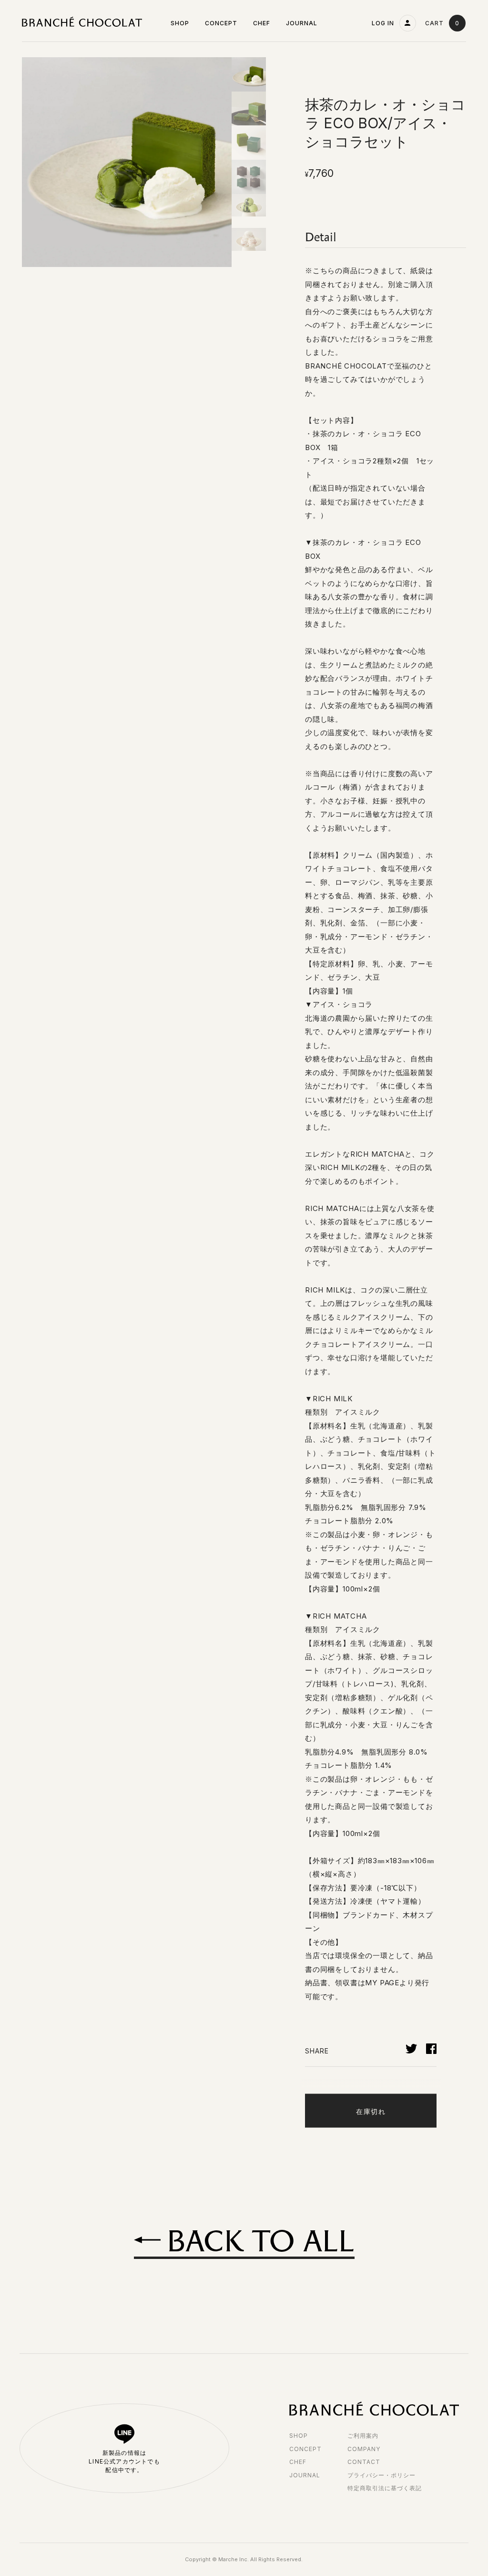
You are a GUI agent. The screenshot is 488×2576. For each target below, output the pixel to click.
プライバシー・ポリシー (381, 2475)
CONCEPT (305, 2449)
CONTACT (364, 2462)
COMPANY (364, 2449)
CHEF (298, 2462)
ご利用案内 (363, 2436)
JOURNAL (305, 2475)
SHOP (299, 2436)
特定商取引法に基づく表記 (385, 2488)
